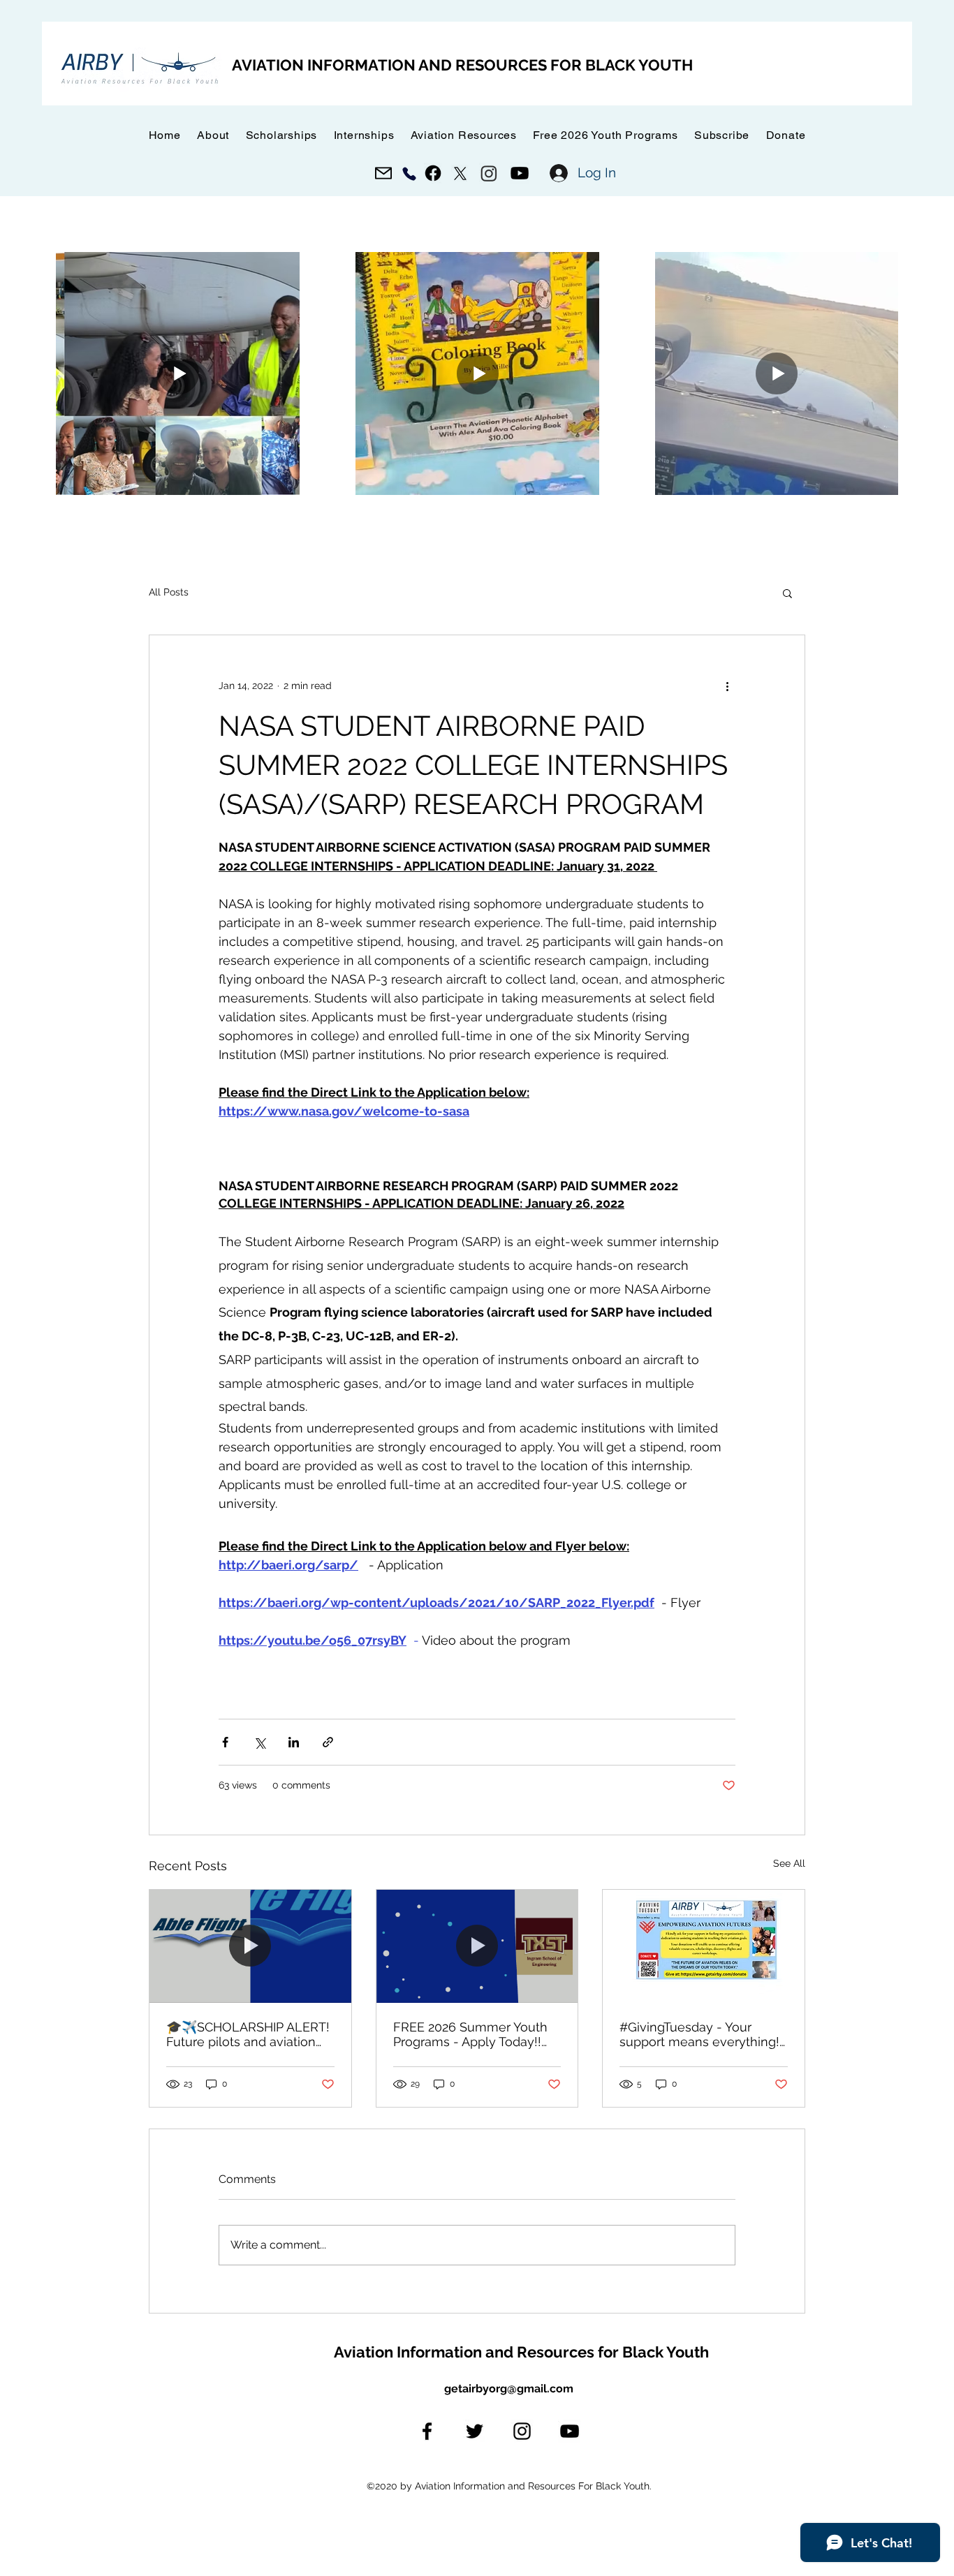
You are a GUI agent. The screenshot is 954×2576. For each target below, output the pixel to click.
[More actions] (727, 686)
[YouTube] (570, 2431)
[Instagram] (522, 2431)
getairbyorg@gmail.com (509, 2389)
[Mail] (383, 173)
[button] (722, 135)
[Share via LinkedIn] (294, 1742)
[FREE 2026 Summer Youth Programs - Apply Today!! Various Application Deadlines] (477, 1946)
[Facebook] (427, 2431)
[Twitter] (475, 2431)
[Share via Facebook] (225, 1742)
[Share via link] (328, 1742)
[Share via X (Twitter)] (259, 1742)
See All (789, 1863)
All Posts (169, 592)
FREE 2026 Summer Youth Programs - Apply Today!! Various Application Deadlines (470, 2034)
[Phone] (409, 173)
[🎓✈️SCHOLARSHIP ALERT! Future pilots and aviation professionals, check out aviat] (250, 1946)
